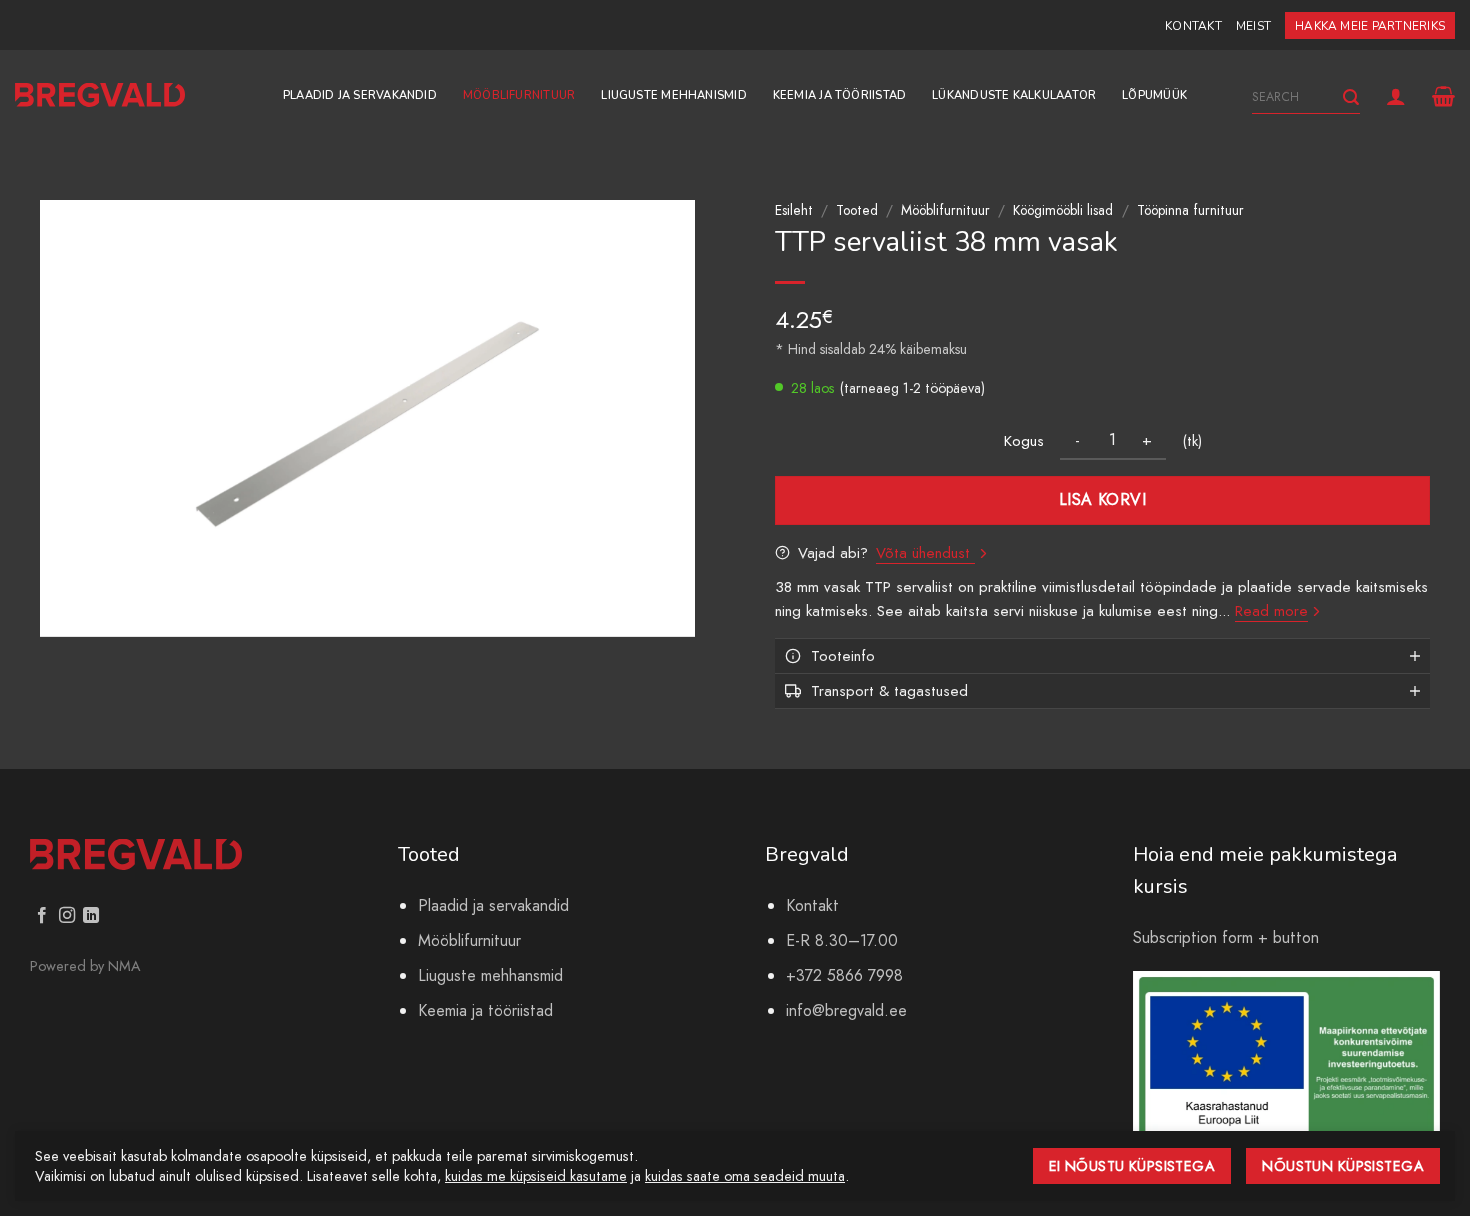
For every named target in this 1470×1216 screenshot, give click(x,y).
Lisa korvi (1103, 499)
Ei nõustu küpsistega (1132, 1166)
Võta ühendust (925, 553)
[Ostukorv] (1443, 96)
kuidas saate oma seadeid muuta (745, 1176)
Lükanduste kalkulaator (1014, 95)
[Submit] (1351, 97)
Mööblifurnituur (519, 95)
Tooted (857, 210)
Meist (1253, 26)
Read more (1271, 611)
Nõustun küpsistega (1343, 1166)
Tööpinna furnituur (1190, 210)
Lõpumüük (1154, 95)
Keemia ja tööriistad (839, 95)
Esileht (794, 210)
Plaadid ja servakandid (360, 95)
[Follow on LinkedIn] (91, 916)
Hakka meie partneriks (1370, 26)
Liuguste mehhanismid (673, 95)
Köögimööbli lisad (1063, 210)
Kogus (1024, 441)
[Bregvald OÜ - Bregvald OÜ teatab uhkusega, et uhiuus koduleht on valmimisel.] (100, 95)
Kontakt (1193, 26)
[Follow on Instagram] (67, 916)
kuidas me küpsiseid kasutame (536, 1176)
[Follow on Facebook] (42, 916)
